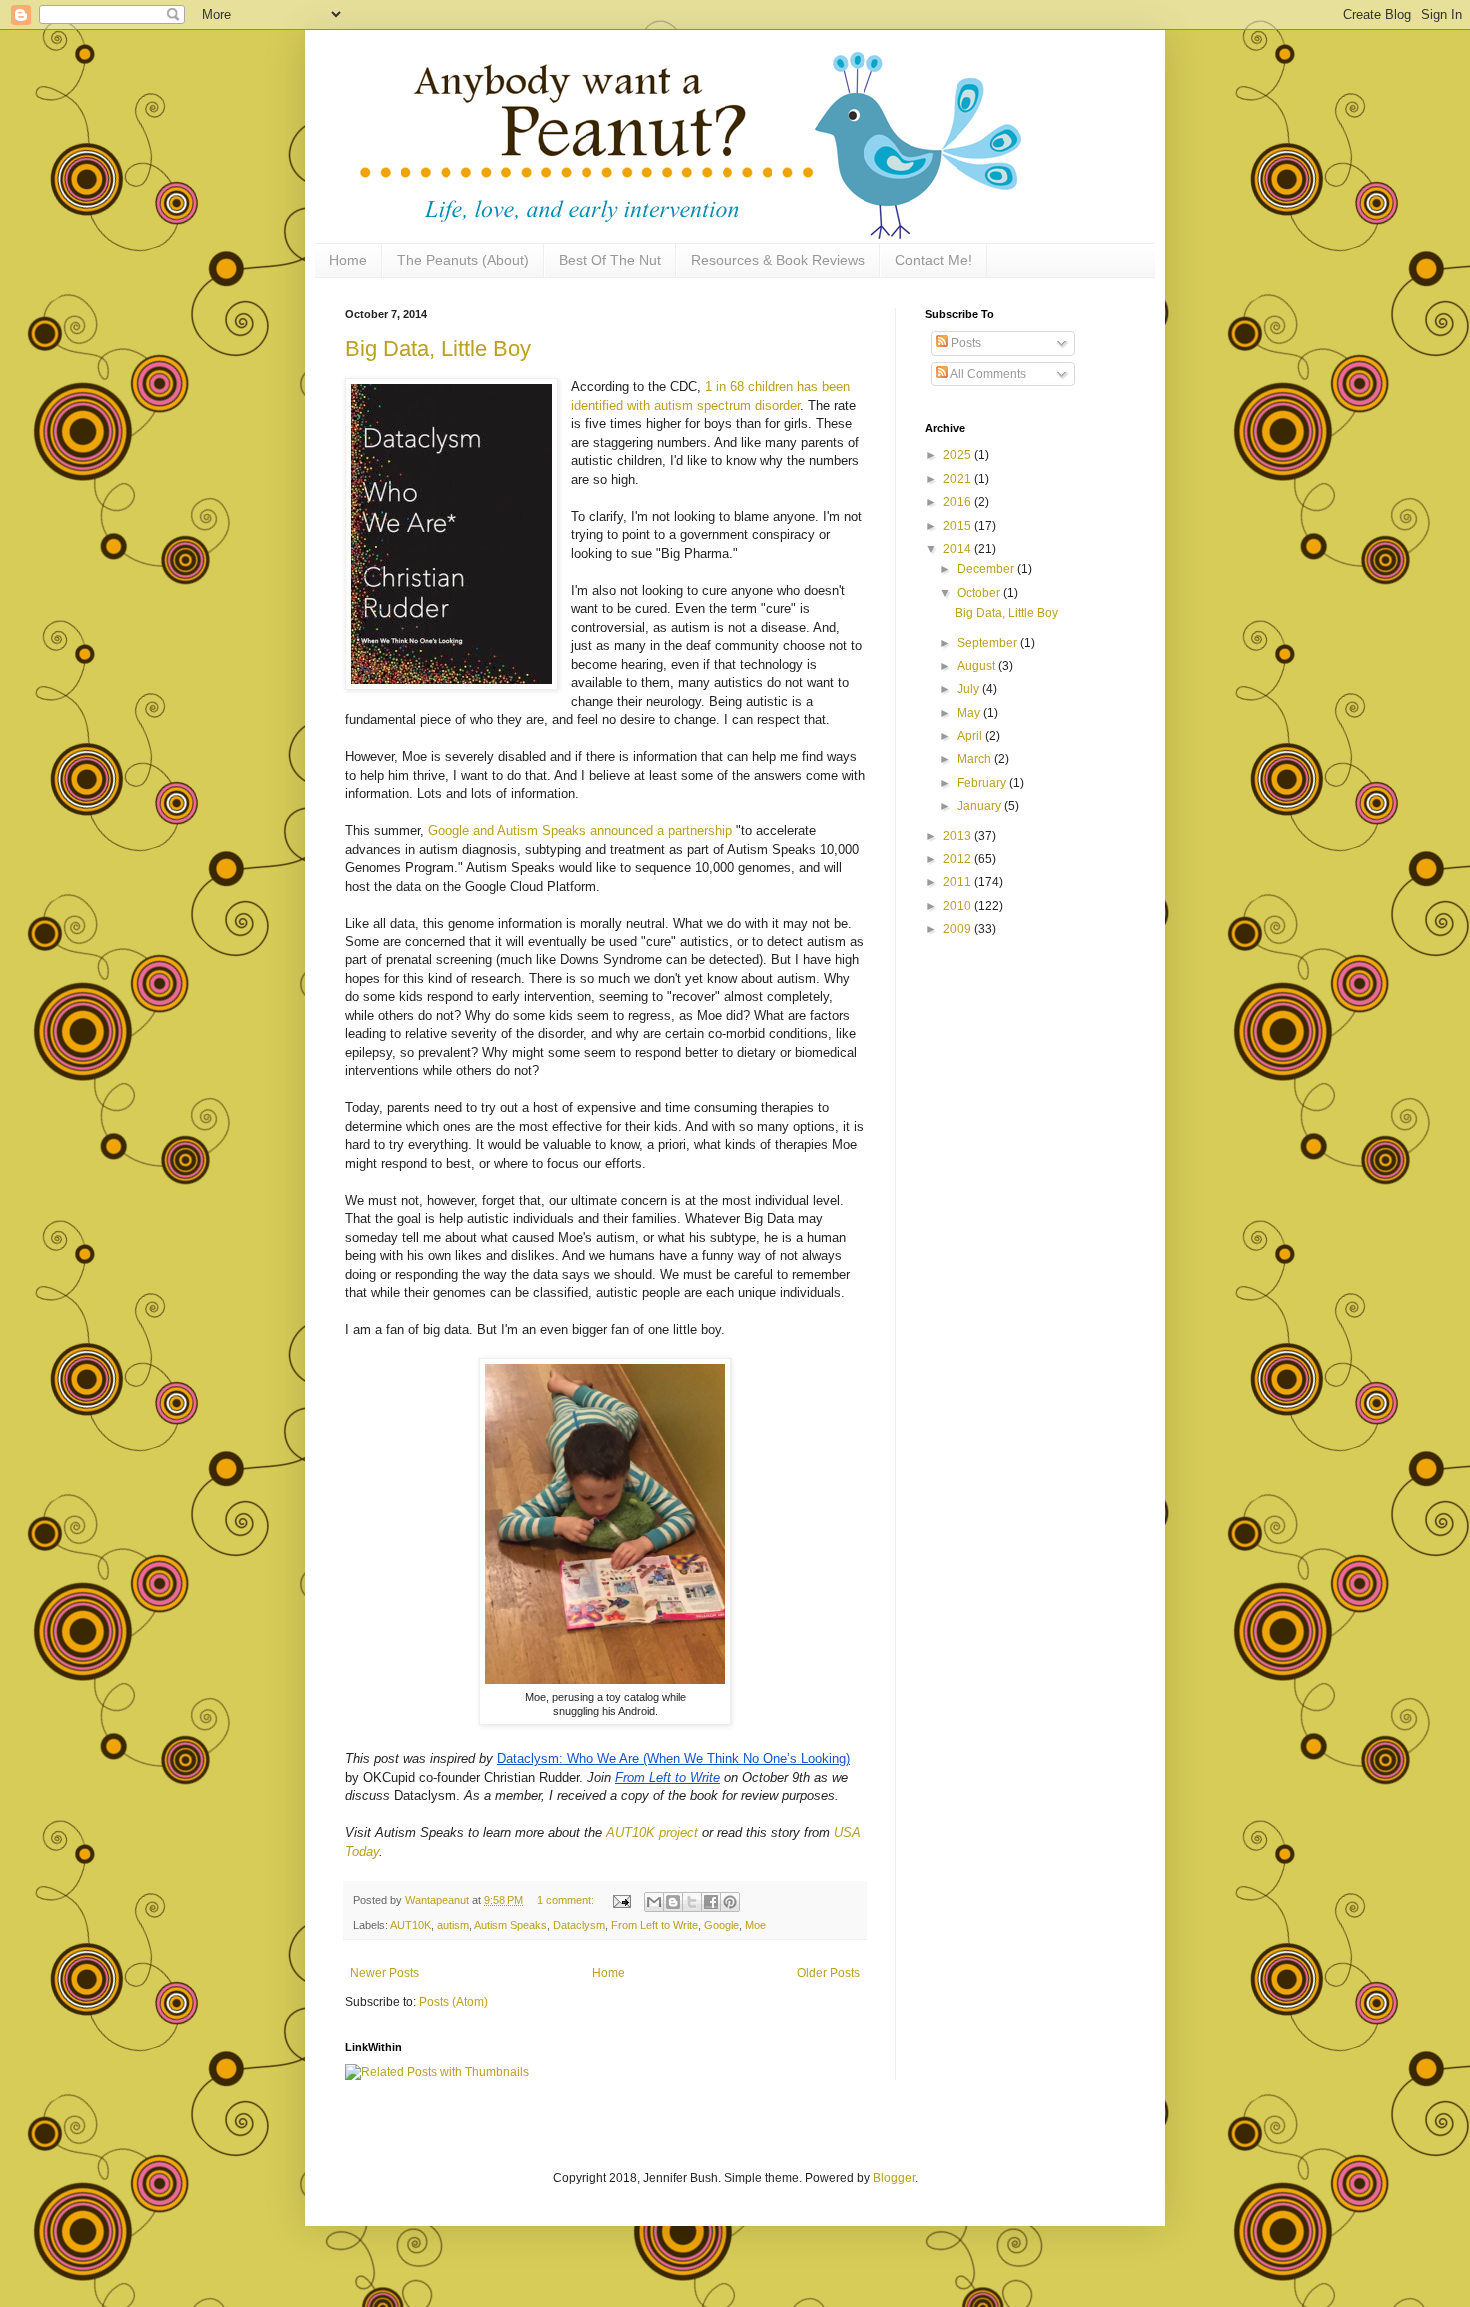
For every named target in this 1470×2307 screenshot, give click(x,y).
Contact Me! (933, 260)
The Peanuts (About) (463, 260)
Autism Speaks (510, 1925)
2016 (958, 502)
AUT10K (410, 1925)
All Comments (987, 374)
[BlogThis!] (673, 1902)
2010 (958, 906)
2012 (958, 859)
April (971, 736)
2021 (958, 479)
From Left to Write (654, 1925)
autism (453, 1925)
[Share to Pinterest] (730, 1902)
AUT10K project (652, 1832)
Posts (964, 343)
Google (721, 1925)
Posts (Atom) (453, 2002)
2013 (958, 836)
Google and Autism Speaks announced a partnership (580, 830)
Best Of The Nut (610, 260)
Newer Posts (384, 1973)
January (980, 806)
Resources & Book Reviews (778, 260)
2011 (958, 882)
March (975, 759)
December (987, 569)
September (988, 643)
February (983, 783)
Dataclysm (579, 1925)
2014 (958, 549)
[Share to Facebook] (711, 1902)
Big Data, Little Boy (438, 348)
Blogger (894, 2178)
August (977, 666)
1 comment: (567, 1900)
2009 (958, 929)
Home (348, 260)
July (969, 689)
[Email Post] (621, 1900)
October (980, 593)
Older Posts (828, 1973)
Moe (755, 1925)
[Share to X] (692, 1902)
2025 (958, 455)
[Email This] (654, 1902)
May (970, 713)
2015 (958, 526)
